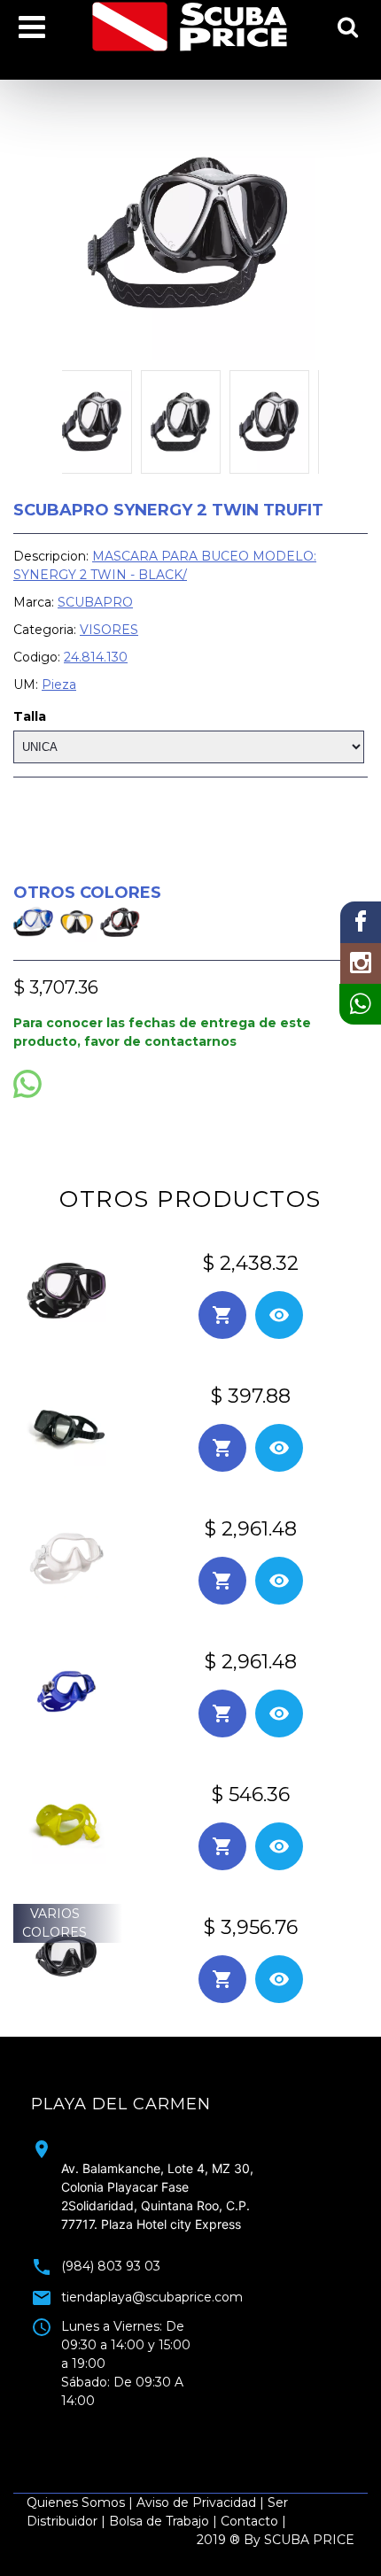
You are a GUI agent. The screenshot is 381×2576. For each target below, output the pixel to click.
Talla (30, 716)
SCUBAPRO (95, 602)
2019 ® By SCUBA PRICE (276, 2540)
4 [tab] (230, 2423)
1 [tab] (151, 2423)
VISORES (109, 630)
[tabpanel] (190, 2246)
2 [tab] (177, 2423)
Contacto (249, 2521)
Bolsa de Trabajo (159, 2521)
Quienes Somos (76, 2503)
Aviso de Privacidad (196, 2503)
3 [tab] (204, 2423)
